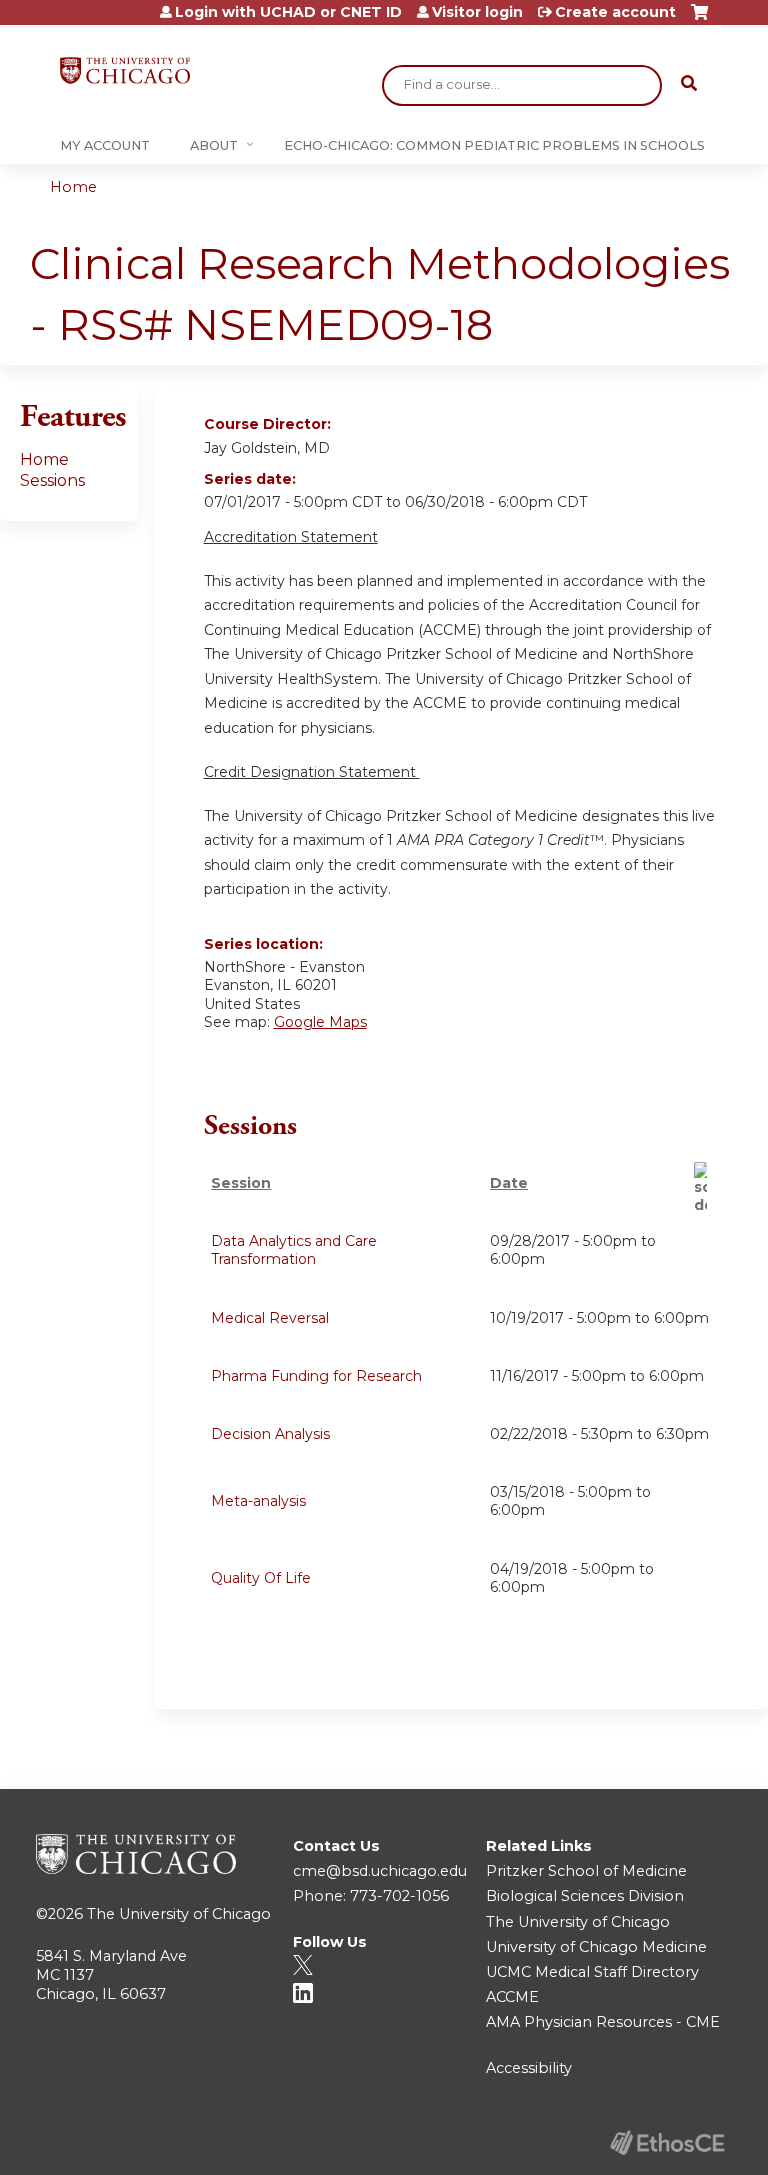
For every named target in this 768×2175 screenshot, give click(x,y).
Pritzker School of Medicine (586, 1871)
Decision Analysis (270, 1434)
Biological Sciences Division (585, 1896)
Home (73, 187)
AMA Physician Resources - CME (603, 2022)
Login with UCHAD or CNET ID (288, 12)
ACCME (512, 1997)
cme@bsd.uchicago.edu (380, 1871)
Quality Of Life (261, 1578)
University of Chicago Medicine (596, 1947)
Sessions (52, 480)
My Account (105, 145)
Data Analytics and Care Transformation (294, 1250)
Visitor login (477, 12)
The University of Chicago (179, 1914)
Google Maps (320, 1022)
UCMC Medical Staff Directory (592, 1972)
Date (509, 1183)
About (214, 145)
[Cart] (699, 19)
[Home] (125, 70)
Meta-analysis (258, 1501)
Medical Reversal (270, 1318)
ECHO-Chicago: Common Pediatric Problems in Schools (494, 145)
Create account (615, 12)
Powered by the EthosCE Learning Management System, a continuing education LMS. (667, 2142)
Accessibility (529, 2068)
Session (241, 1183)
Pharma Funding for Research (316, 1376)
